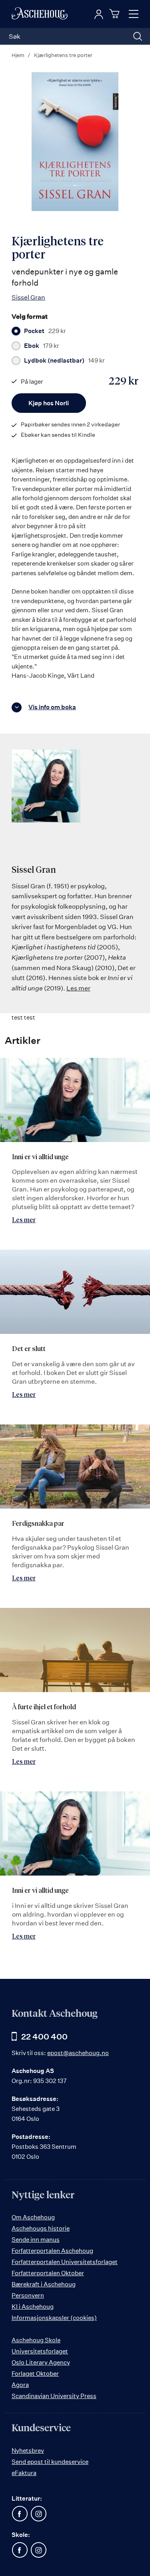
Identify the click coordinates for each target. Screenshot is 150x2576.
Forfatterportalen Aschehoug (52, 2251)
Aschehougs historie (41, 2228)
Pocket (45, 331)
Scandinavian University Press (54, 2396)
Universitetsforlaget (40, 2351)
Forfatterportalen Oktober (48, 2273)
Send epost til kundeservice (50, 2462)
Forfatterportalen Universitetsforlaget (65, 2262)
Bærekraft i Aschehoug (44, 2284)
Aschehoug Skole (36, 2340)
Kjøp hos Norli (49, 403)
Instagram (38, 2514)
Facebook (20, 2514)
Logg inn (99, 14)
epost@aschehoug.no (78, 2053)
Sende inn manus (36, 2240)
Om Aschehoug (33, 2217)
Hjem (18, 55)
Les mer (78, 988)
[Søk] (138, 36)
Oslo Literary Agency (41, 2362)
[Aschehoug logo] (40, 14)
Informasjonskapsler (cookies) (54, 2318)
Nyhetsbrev (28, 2451)
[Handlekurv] (116, 14)
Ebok (42, 346)
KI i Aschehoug (33, 2307)
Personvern (28, 2295)
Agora (20, 2385)
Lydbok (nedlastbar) (64, 361)
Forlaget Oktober (35, 2374)
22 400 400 (44, 2037)
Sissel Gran (28, 297)
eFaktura (24, 2473)
